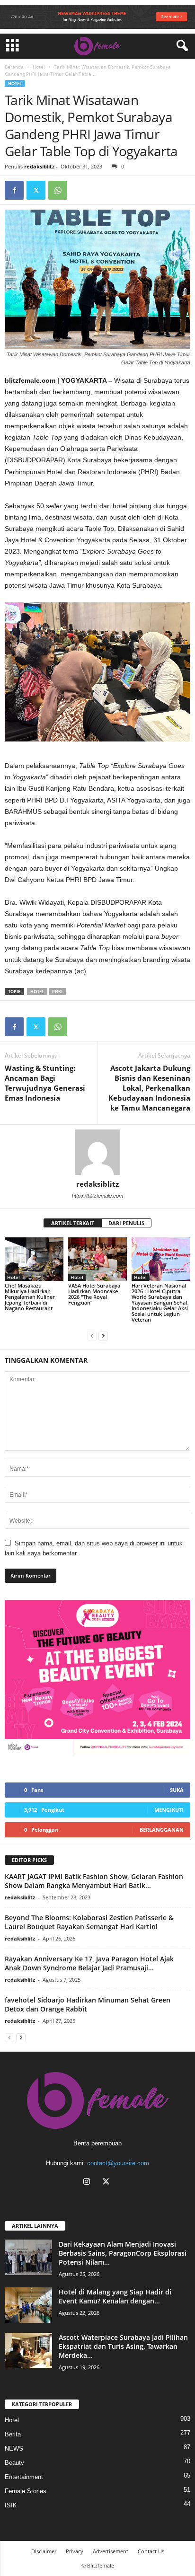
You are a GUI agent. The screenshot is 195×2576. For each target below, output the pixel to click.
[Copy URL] (80, 190)
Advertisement (111, 2551)
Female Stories (26, 2491)
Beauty (14, 2463)
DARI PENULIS (126, 1223)
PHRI (57, 992)
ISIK (11, 2505)
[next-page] (103, 1336)
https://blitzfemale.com (97, 1196)
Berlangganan (162, 1830)
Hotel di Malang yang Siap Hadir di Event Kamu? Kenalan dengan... (115, 2296)
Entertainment (24, 2477)
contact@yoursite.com (118, 2163)
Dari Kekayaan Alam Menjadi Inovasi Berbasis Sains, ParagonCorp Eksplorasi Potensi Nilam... (123, 2253)
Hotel (39, 67)
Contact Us (151, 2551)
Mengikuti (169, 1810)
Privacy (75, 2551)
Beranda (14, 67)
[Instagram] (89, 2183)
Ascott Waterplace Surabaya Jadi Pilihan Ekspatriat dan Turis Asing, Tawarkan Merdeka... (123, 2346)
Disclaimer (44, 2551)
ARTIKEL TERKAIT (73, 1223)
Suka (177, 1790)
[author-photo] (97, 1152)
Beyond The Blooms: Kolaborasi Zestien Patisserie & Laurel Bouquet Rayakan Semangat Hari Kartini (89, 1922)
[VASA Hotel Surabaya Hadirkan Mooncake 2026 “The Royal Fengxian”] (97, 1259)
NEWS (14, 2448)
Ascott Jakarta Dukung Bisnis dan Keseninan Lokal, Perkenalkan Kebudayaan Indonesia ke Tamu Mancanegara (149, 1088)
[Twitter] (36, 190)
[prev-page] (92, 1336)
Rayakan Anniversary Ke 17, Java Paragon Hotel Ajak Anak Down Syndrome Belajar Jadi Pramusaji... (89, 1963)
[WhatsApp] (58, 190)
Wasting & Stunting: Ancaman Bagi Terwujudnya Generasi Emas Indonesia (45, 1083)
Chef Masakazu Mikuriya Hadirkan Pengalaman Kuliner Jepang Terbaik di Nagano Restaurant (30, 1297)
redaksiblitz (39, 166)
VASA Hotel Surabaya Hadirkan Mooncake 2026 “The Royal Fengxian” (94, 1294)
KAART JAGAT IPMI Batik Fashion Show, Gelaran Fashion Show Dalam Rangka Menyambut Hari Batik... (94, 1881)
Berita (13, 2434)
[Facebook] (14, 190)
